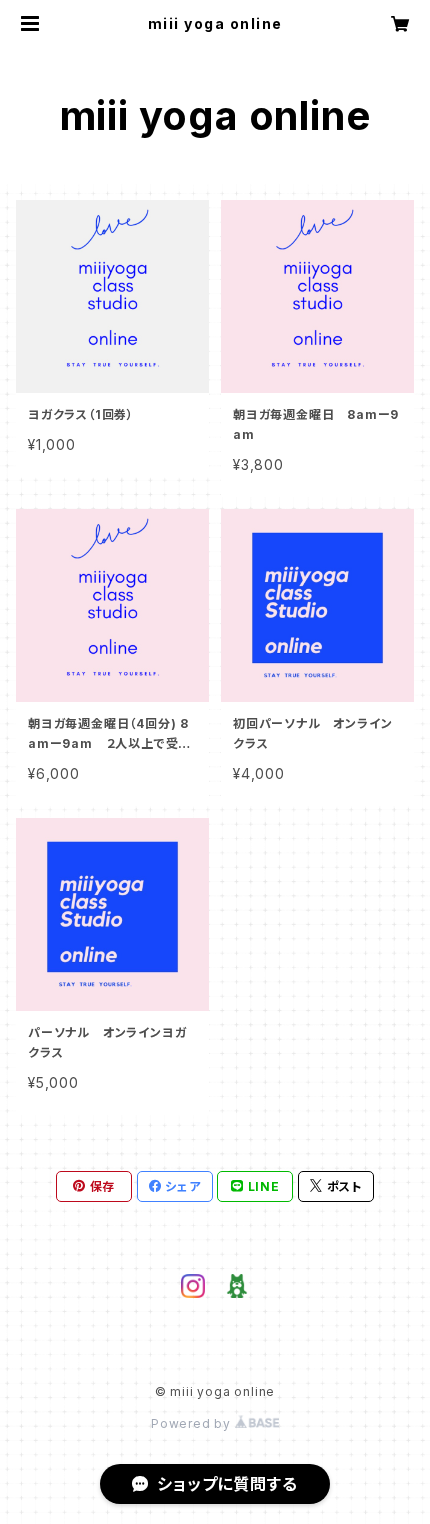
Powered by (193, 1423)
